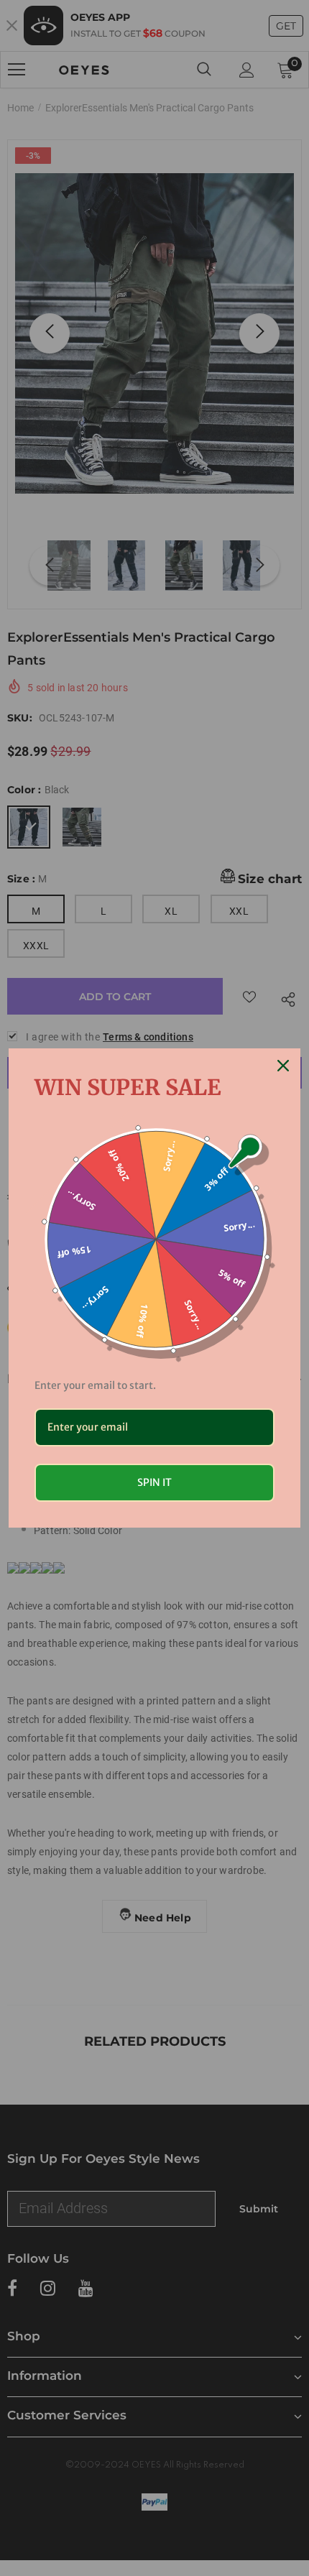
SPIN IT (154, 1482)
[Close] (283, 1066)
